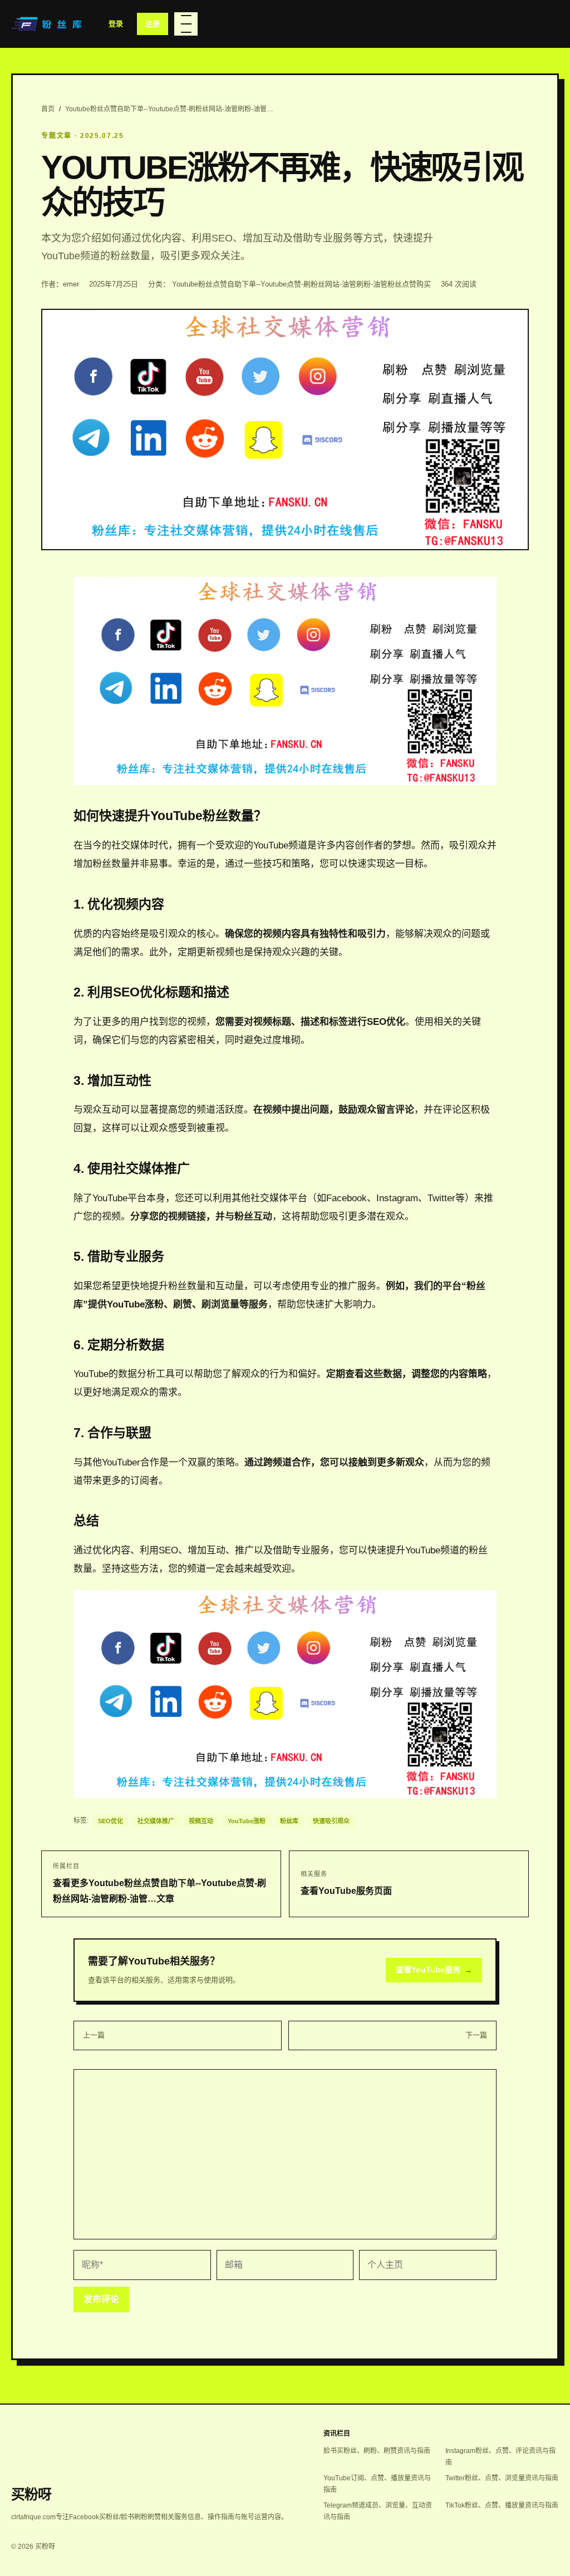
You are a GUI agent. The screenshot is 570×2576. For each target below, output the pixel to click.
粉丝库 (289, 1821)
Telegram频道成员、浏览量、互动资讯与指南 (378, 2511)
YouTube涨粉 (247, 1821)
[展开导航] (186, 24)
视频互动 (201, 1821)
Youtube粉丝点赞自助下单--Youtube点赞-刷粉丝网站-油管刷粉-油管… (169, 109)
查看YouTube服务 (434, 1970)
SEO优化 (110, 1821)
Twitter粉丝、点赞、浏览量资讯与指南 (502, 2478)
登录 (116, 24)
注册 (153, 24)
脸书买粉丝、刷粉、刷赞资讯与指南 (377, 2451)
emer (71, 284)
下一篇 (476, 2035)
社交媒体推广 (156, 1821)
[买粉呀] (48, 24)
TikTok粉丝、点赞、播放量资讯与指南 (502, 2505)
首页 (48, 109)
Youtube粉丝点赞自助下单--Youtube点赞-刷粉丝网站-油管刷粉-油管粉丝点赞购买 (301, 284)
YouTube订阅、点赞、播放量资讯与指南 (377, 2484)
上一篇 (94, 2035)
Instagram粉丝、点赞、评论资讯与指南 (500, 2457)
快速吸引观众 (331, 1821)
